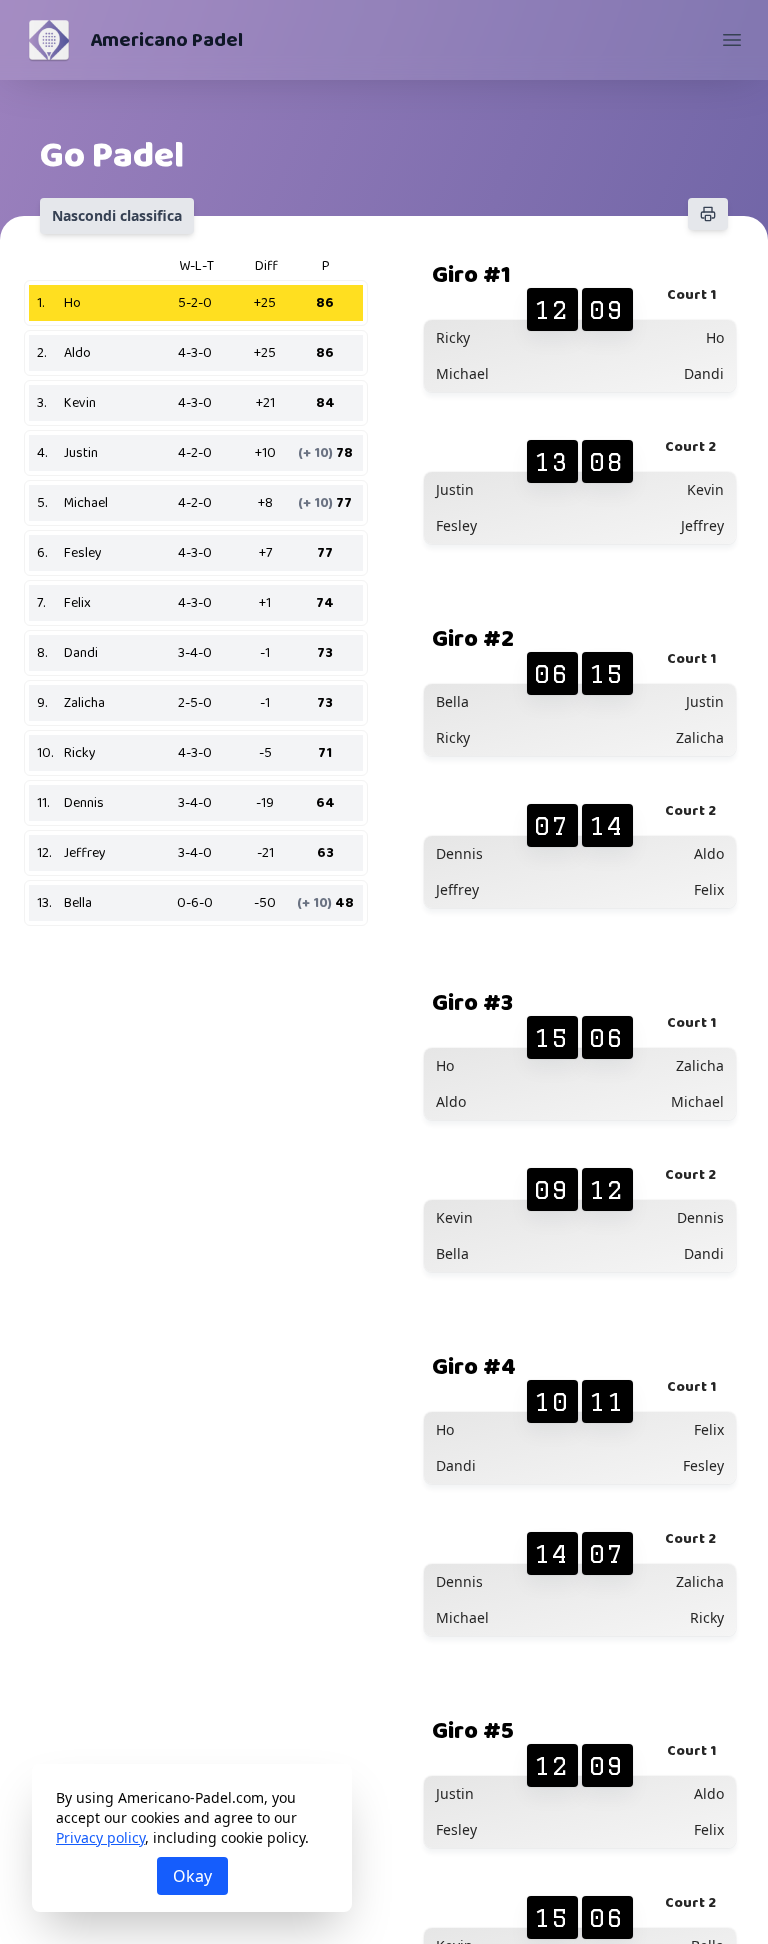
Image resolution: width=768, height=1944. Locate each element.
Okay (192, 1876)
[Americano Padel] (49, 40)
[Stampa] (708, 214)
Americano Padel (166, 40)
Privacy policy (100, 1837)
